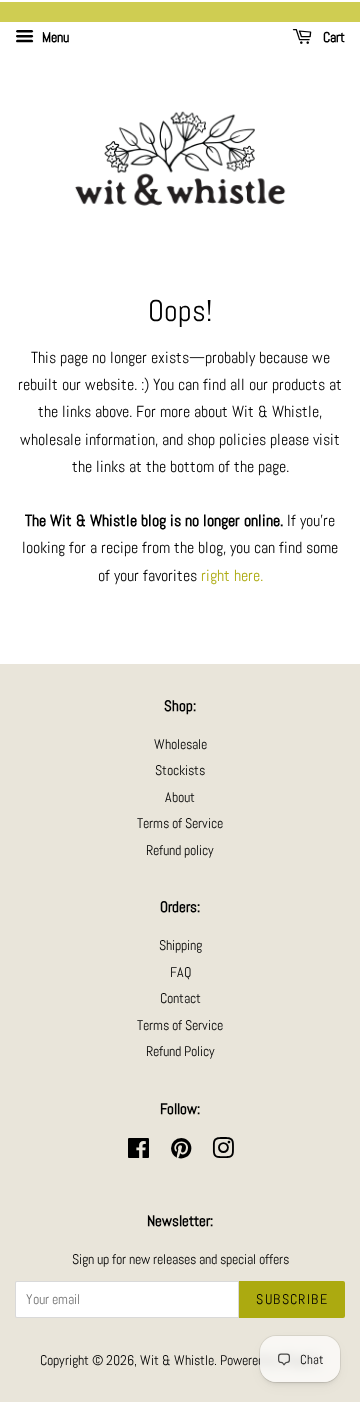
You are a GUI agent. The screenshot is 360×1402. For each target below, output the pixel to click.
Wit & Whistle (177, 1360)
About (180, 797)
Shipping (180, 945)
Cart (332, 37)
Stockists (180, 770)
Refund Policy (180, 1051)
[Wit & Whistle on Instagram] (223, 1152)
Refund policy (180, 850)
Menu (54, 37)
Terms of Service (180, 823)
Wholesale (180, 744)
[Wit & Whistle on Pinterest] (181, 1152)
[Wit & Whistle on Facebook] (138, 1152)
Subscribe (292, 1299)
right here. (232, 575)
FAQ (180, 972)
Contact (180, 998)
